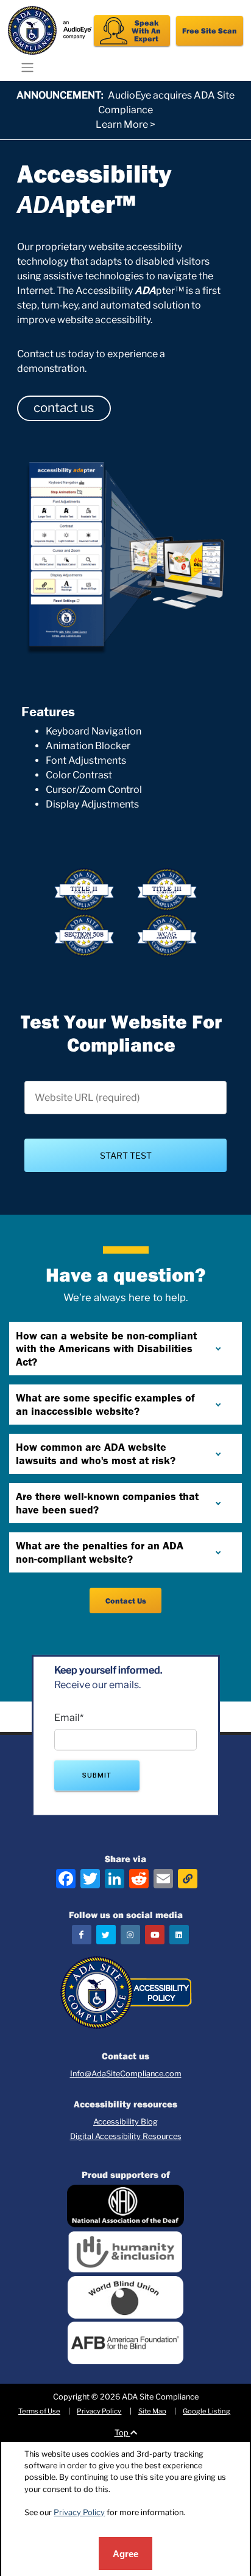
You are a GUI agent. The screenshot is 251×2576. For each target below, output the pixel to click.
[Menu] (28, 67)
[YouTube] (155, 1935)
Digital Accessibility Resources (126, 2136)
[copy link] (188, 1879)
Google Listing (207, 2411)
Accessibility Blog (125, 2122)
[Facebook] (82, 1935)
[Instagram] (130, 1935)
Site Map (152, 2411)
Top (122, 2433)
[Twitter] (106, 1935)
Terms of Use (39, 2411)
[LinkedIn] (179, 1935)
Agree (125, 2554)
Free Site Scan (210, 30)
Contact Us (126, 1600)
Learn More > (125, 124)
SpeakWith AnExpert (146, 30)
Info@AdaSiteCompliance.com (126, 2074)
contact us (64, 407)
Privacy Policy (99, 2411)
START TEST (126, 1155)
